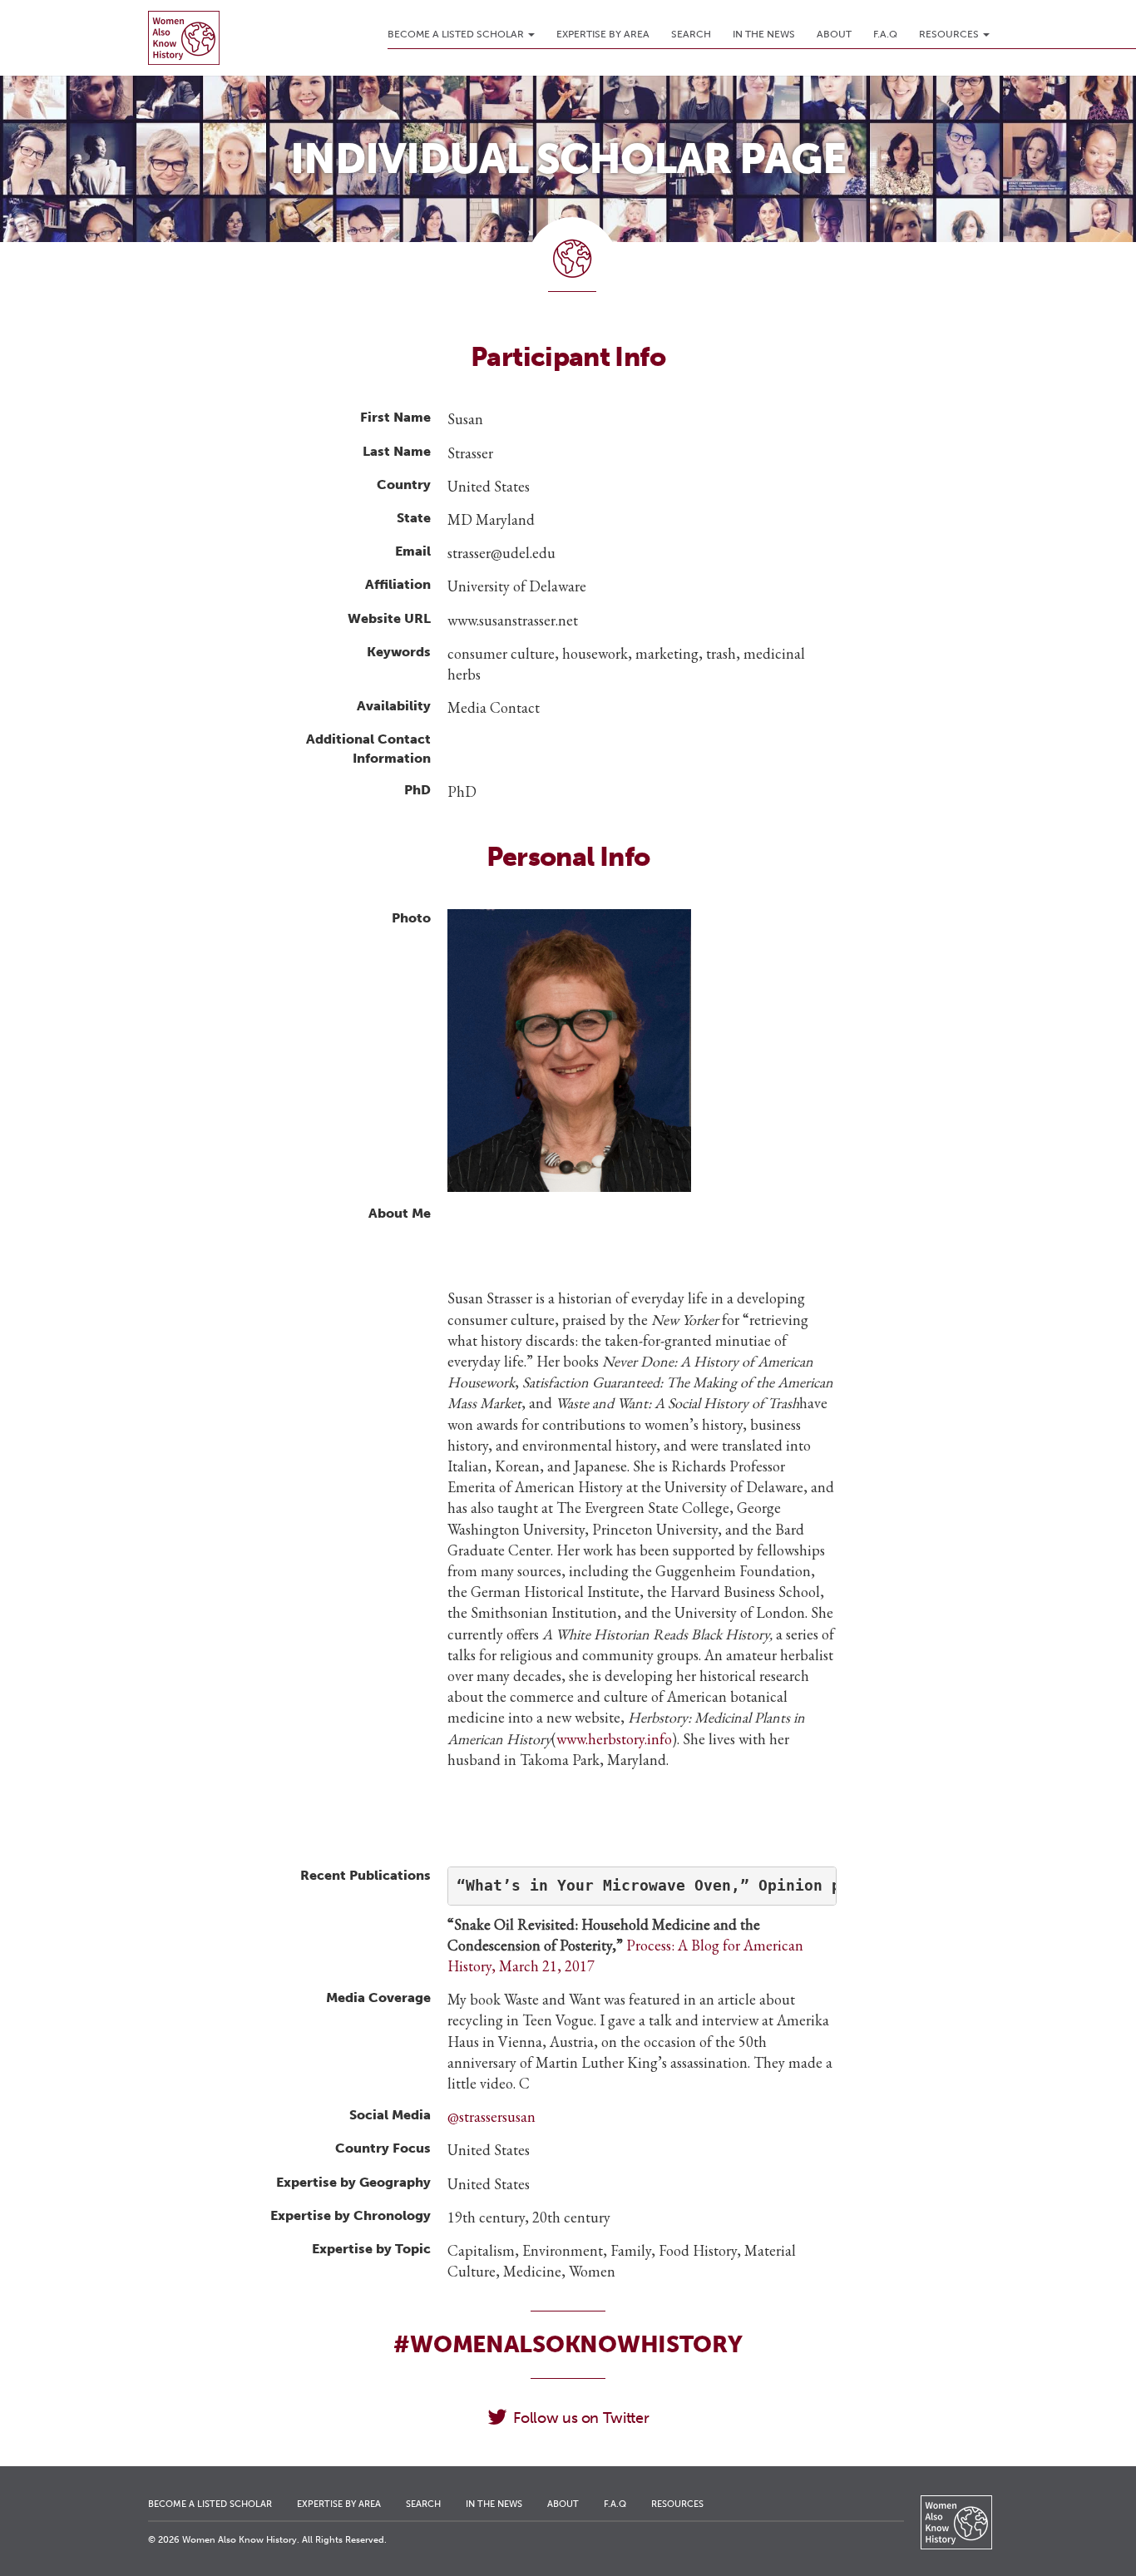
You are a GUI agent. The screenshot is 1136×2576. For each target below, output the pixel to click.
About (834, 34)
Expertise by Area (603, 34)
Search (691, 34)
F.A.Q (885, 34)
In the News (764, 34)
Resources (950, 34)
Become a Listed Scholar (457, 34)
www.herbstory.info (614, 1739)
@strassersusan (491, 2116)
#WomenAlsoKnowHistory (568, 2344)
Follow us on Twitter (581, 2418)
